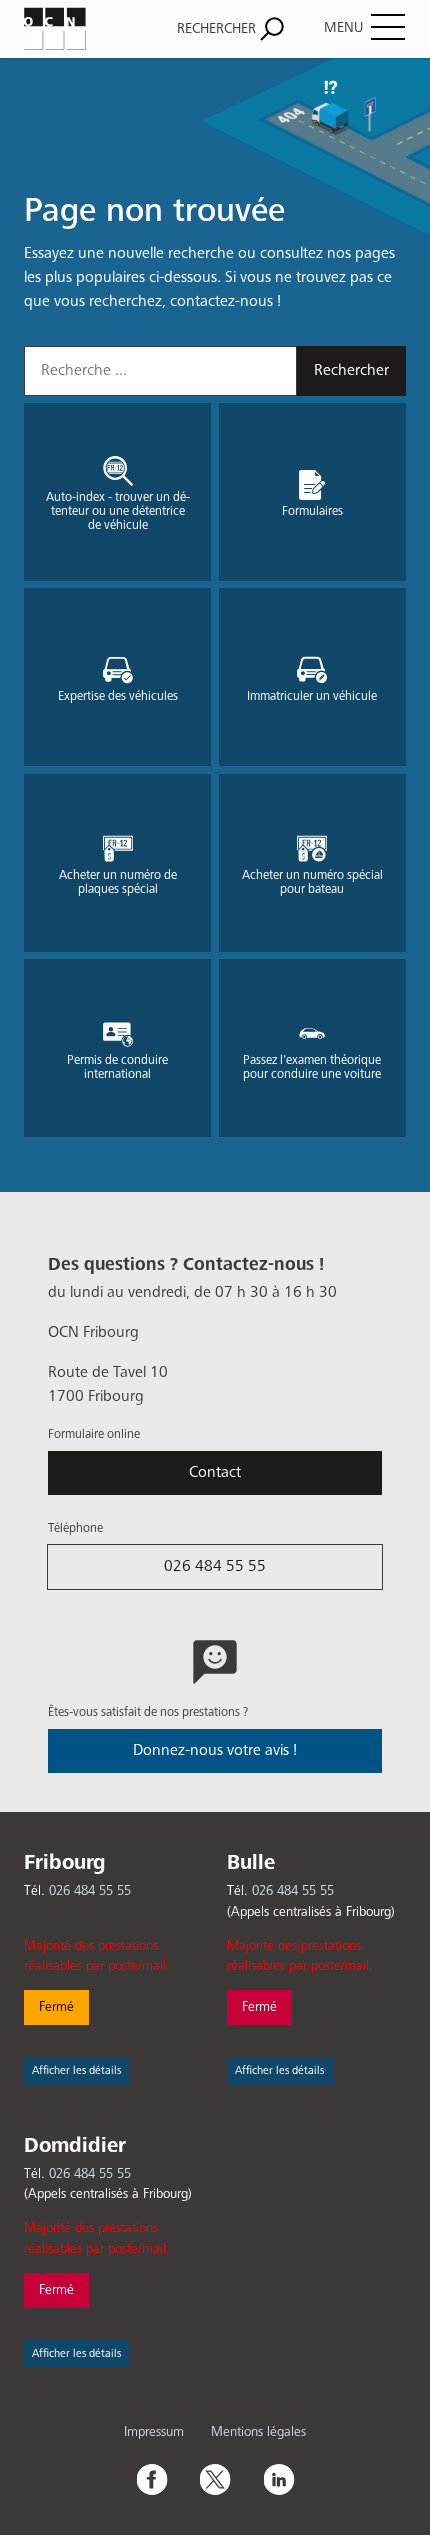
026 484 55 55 (215, 1567)
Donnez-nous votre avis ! (215, 1751)
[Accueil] (79, 28)
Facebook (151, 2479)
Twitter (215, 2479)
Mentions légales (258, 2432)
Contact (215, 1473)
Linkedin (279, 2479)
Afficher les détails (76, 2071)
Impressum (154, 2432)
